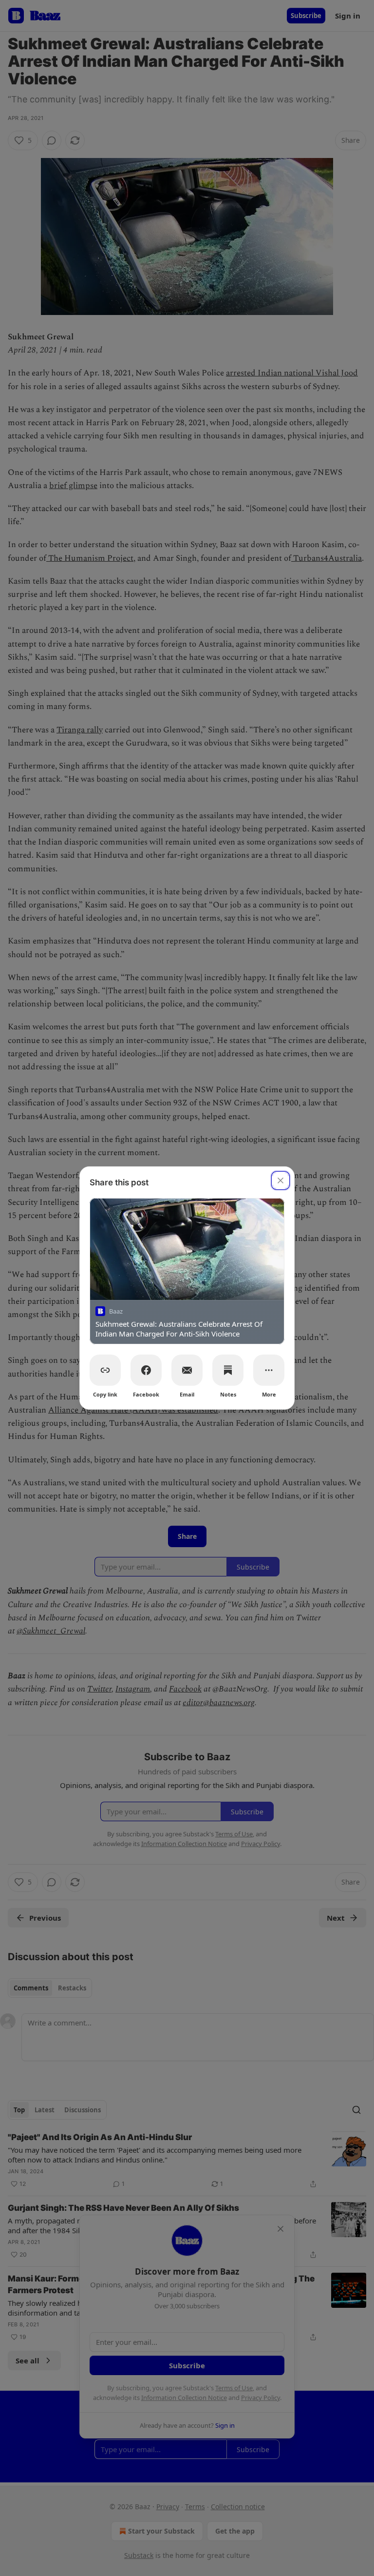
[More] (269, 1370)
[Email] (187, 1370)
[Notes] (228, 1370)
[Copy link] (105, 1370)
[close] (280, 1180)
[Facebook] (146, 1370)
